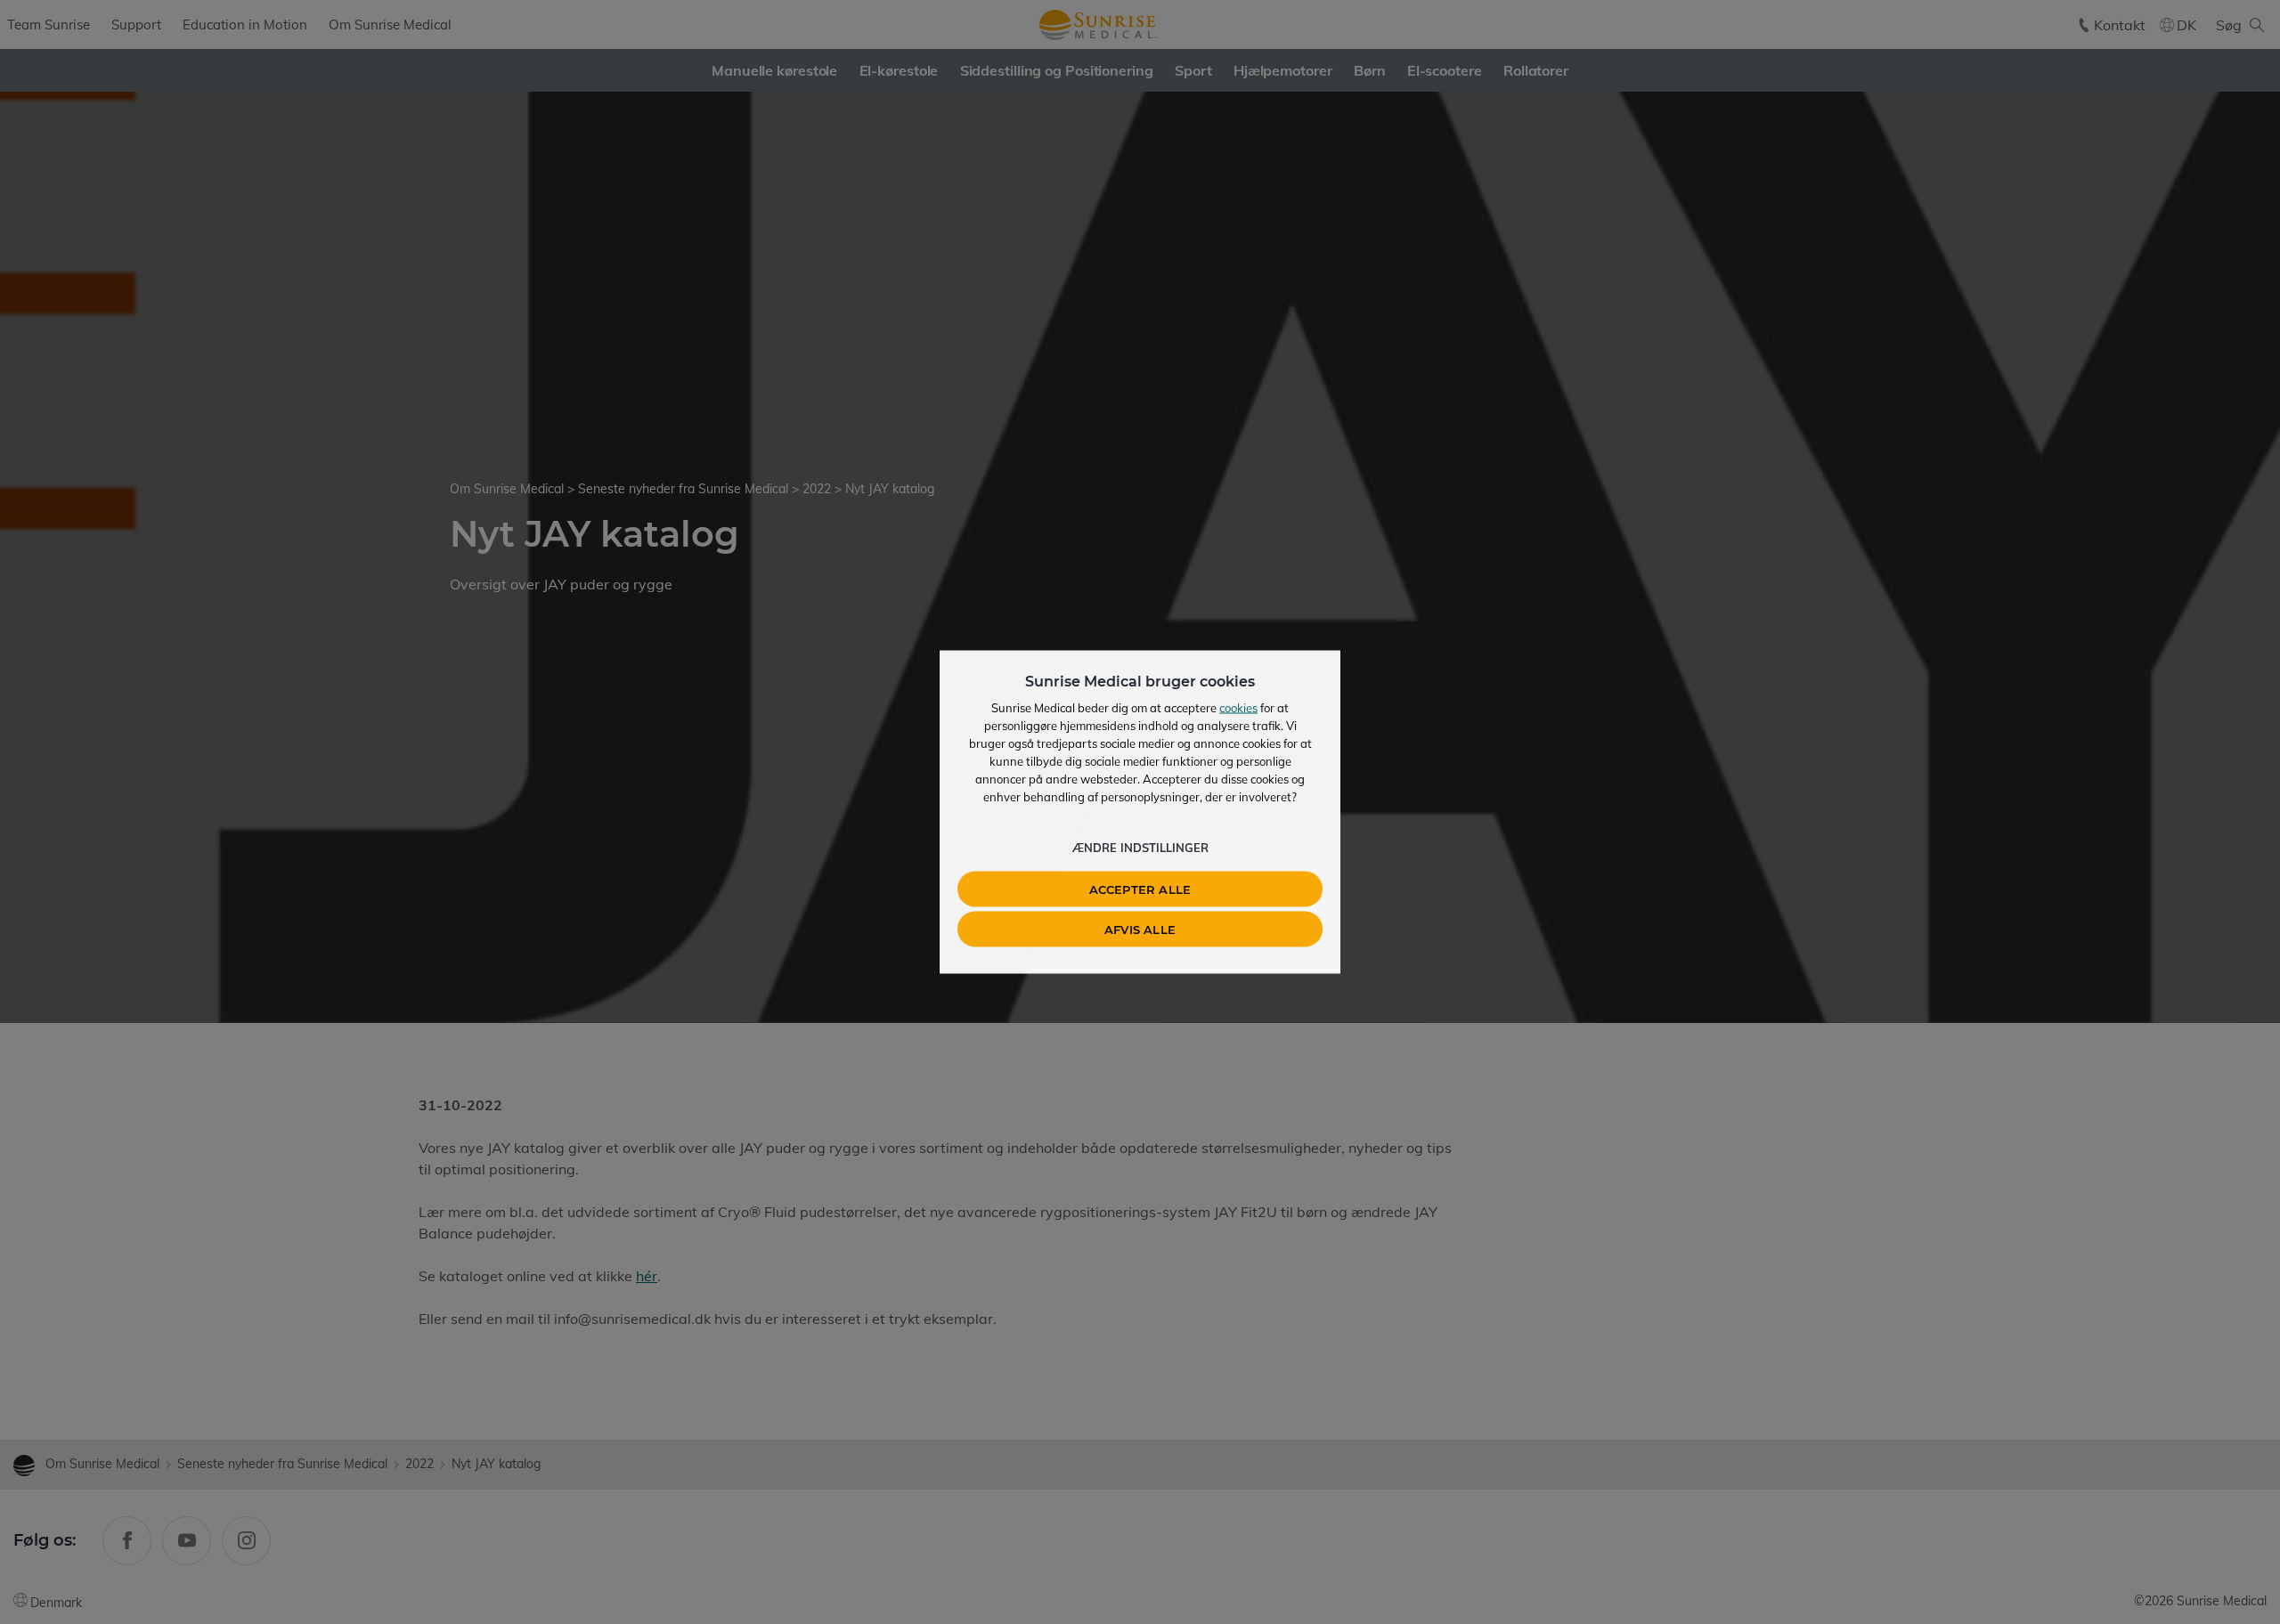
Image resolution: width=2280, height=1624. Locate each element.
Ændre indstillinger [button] (1140, 848)
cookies (1238, 708)
